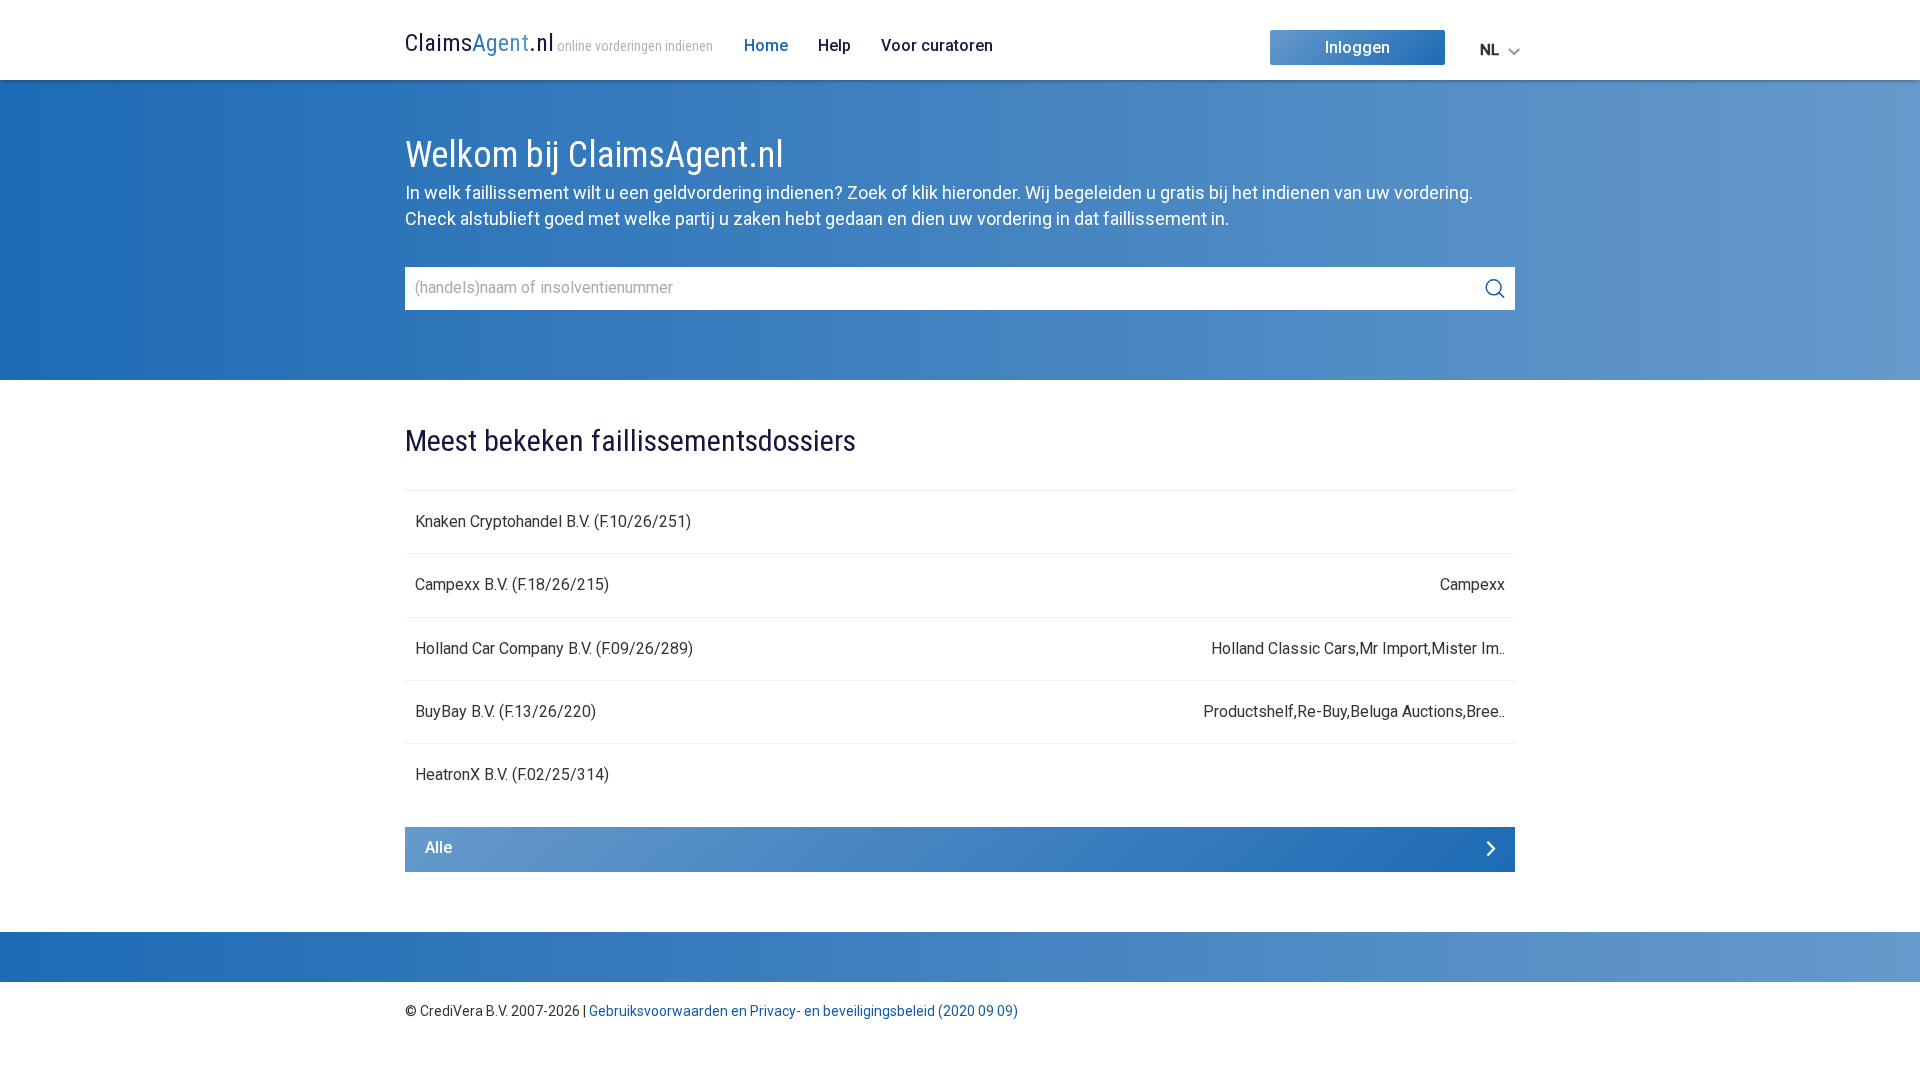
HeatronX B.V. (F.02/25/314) (512, 774)
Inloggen (1357, 47)
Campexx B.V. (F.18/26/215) (512, 584)
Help (834, 45)
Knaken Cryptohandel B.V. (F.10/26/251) (553, 521)
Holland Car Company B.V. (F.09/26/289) (554, 648)
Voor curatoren (937, 45)
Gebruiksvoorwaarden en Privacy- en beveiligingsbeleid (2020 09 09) (803, 1011)
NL (1489, 50)
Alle (438, 847)
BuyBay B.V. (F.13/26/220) (505, 711)
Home (766, 45)
